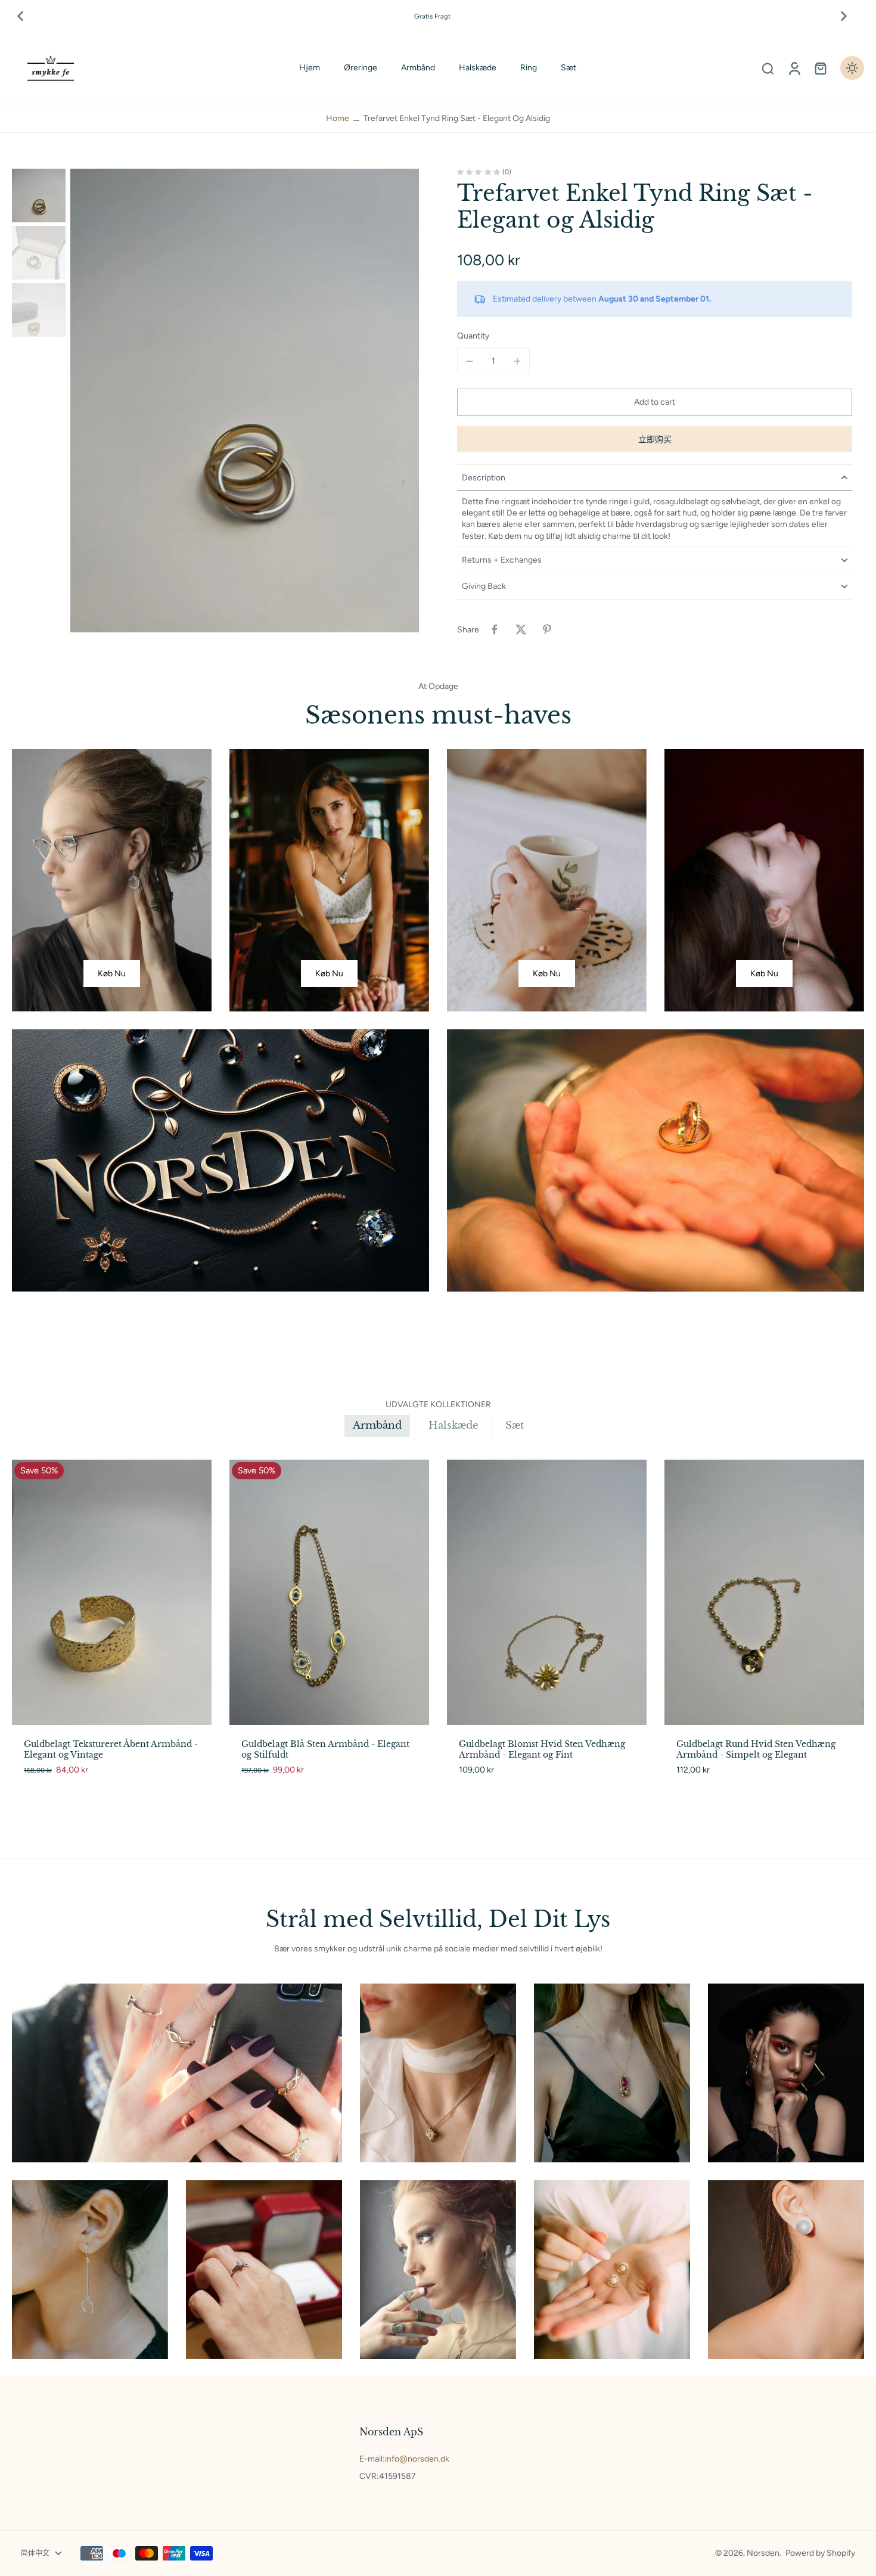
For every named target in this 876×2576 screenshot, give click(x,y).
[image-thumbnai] (39, 195)
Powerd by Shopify (820, 2553)
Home (338, 118)
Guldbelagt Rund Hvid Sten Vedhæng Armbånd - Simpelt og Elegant (756, 1749)
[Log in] (794, 68)
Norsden (763, 2553)
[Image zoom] (245, 401)
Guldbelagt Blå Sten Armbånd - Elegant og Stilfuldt (325, 1749)
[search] (768, 68)
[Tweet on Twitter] (521, 629)
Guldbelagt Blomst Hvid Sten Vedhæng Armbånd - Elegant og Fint (542, 1749)
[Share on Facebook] (495, 629)
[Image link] (112, 880)
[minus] (470, 361)
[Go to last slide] (20, 16)
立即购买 (655, 440)
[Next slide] (844, 16)
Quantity (473, 336)
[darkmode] (852, 68)
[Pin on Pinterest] (547, 629)
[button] (655, 403)
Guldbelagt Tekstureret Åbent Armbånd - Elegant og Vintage (111, 1749)
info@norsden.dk (417, 2459)
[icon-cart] (820, 68)
